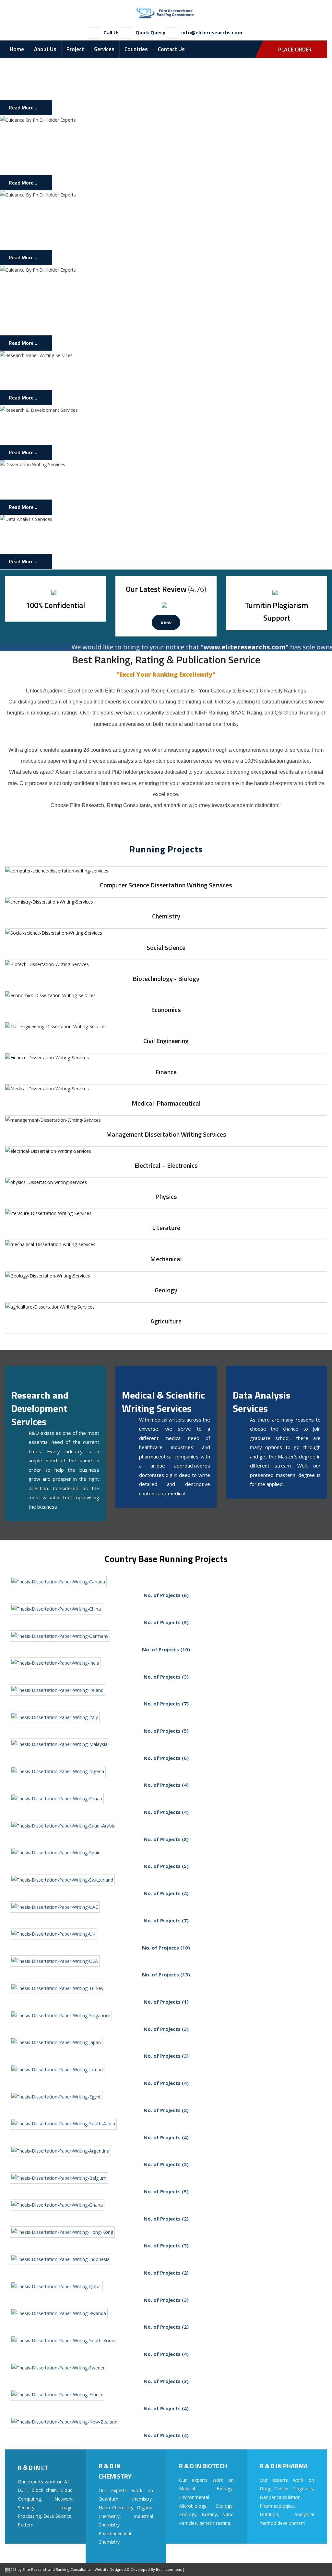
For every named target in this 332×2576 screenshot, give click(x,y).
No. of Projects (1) (166, 2002)
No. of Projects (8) (166, 1839)
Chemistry (166, 916)
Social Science (166, 947)
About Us (45, 49)
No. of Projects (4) (166, 1785)
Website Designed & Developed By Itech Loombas (138, 2569)
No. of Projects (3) (166, 1677)
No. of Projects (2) (166, 2110)
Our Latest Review (156, 589)
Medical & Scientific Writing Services (163, 1402)
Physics (166, 1196)
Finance (166, 1072)
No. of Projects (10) (166, 1649)
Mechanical (166, 1259)
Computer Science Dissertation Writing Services (166, 885)
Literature (166, 1227)
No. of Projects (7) (166, 1704)
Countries (136, 49)
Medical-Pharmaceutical (166, 1103)
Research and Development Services (40, 1408)
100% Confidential (55, 605)
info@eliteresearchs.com (212, 32)
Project (75, 49)
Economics (166, 1010)
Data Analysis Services (262, 1402)
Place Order (295, 50)
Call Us (112, 32)
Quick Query (150, 32)
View (166, 622)
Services (104, 49)
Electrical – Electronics (166, 1165)
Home (17, 49)
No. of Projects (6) (166, 1595)
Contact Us (171, 49)
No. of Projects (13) (166, 1974)
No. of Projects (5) (166, 1622)
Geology (166, 1290)
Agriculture (166, 1321)
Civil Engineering (166, 1041)
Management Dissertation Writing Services (166, 1134)
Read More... (23, 107)
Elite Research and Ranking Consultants (57, 2569)
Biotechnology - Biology (166, 979)
